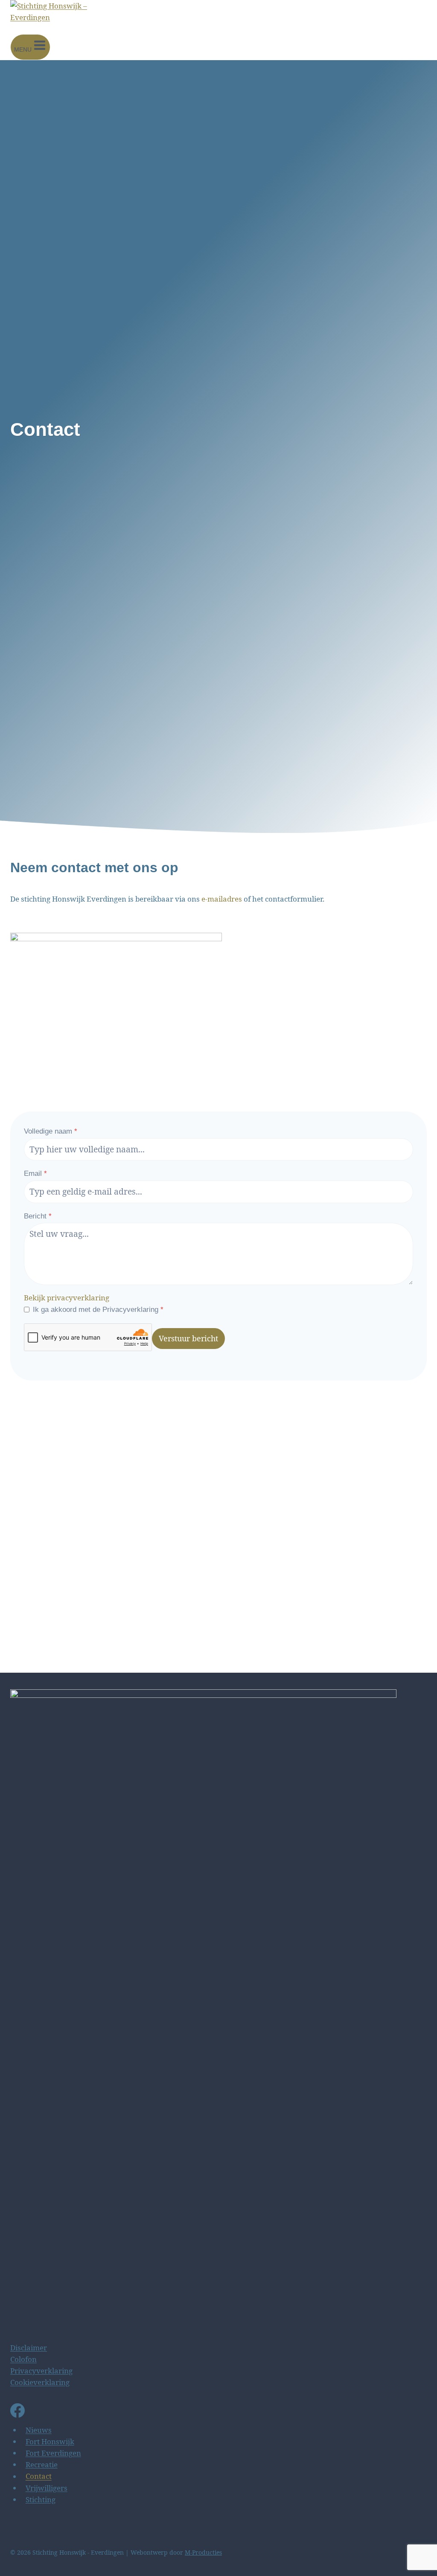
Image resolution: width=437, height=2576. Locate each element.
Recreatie (42, 2464)
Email (35, 1173)
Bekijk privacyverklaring (67, 1298)
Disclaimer (29, 2348)
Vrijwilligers (47, 2488)
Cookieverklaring (40, 2382)
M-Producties (203, 2552)
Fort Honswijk (50, 2441)
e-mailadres (222, 899)
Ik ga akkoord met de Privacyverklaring (98, 1310)
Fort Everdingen (53, 2453)
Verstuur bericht (188, 1338)
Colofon (23, 2359)
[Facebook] (17, 2412)
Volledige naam (51, 1131)
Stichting (41, 2499)
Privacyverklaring (41, 2371)
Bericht (38, 1216)
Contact (39, 2476)
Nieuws (39, 2430)
